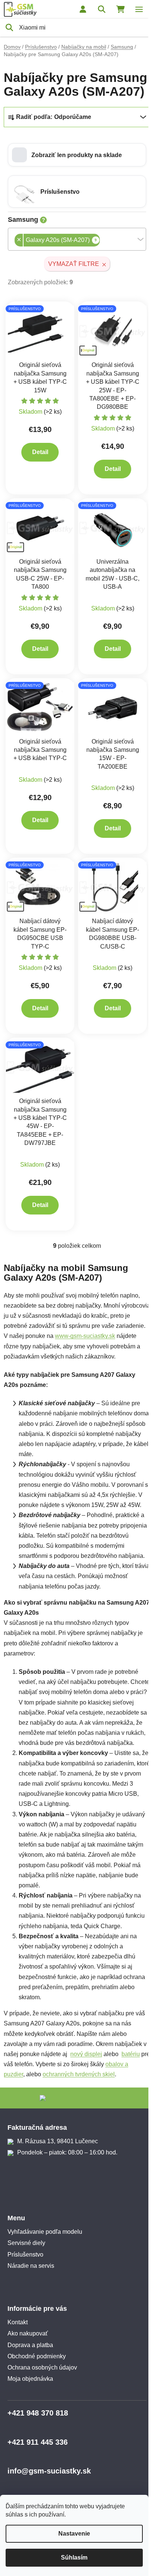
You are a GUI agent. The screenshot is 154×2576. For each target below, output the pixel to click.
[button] (77, 155)
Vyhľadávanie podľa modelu (45, 2232)
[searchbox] (102, 241)
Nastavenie (74, 2534)
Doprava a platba (30, 2345)
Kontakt (18, 2322)
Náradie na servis (31, 2266)
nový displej (86, 2054)
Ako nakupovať (28, 2333)
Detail (40, 452)
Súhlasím (74, 2557)
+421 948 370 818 (38, 2413)
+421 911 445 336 (38, 2442)
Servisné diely (26, 2243)
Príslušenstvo (25, 2255)
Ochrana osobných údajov (42, 2367)
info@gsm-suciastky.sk (49, 2471)
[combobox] (77, 239)
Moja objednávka (30, 2379)
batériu (131, 2054)
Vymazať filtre (74, 264)
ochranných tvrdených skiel (79, 2074)
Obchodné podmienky (37, 2356)
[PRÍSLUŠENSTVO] (40, 331)
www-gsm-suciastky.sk (85, 1336)
